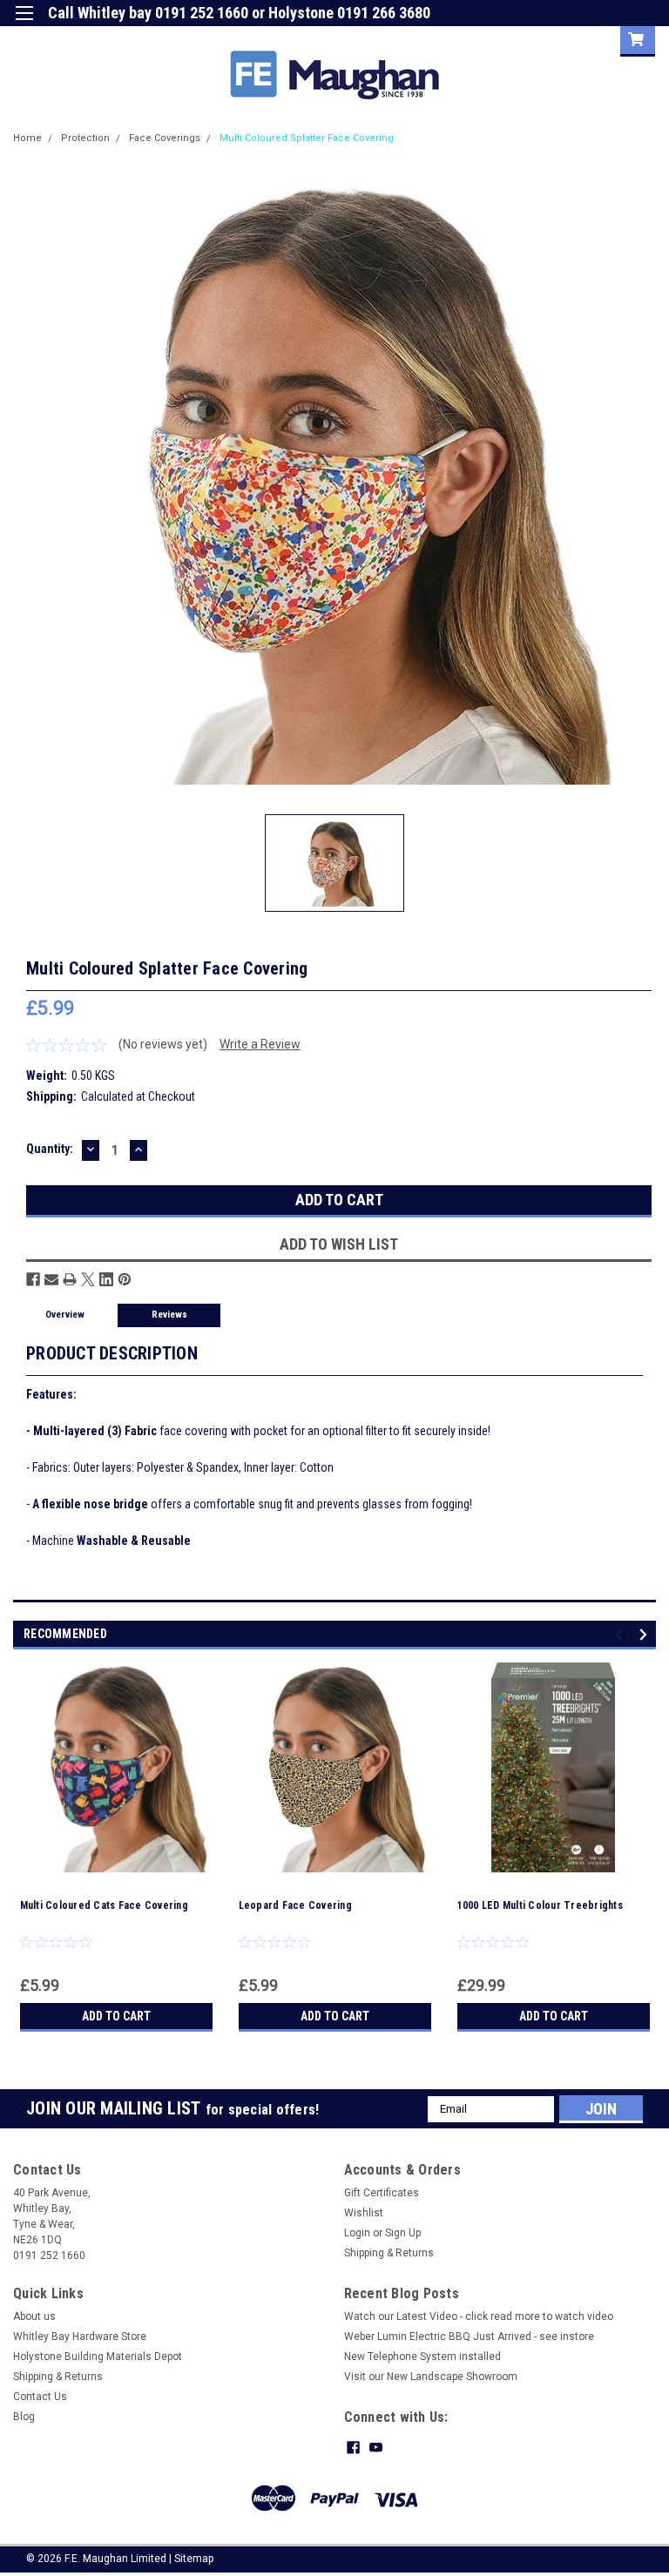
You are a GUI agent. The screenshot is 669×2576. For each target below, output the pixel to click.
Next (646, 1634)
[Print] (70, 1279)
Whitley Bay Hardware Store (80, 2337)
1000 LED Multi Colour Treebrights (540, 1905)
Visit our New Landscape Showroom (431, 2377)
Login (523, 39)
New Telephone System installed (422, 2357)
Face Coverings (165, 138)
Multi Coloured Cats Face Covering (104, 1905)
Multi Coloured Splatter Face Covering (307, 138)
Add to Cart (116, 2016)
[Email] (51, 1279)
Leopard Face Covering (295, 1905)
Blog (24, 2417)
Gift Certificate (447, 39)
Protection (85, 138)
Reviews (169, 1315)
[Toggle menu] (24, 24)
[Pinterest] (125, 1279)
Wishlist (364, 2213)
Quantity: (50, 1149)
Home (27, 138)
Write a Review (260, 1044)
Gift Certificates (382, 2193)
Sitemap (194, 2559)
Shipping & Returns (389, 2253)
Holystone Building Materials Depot (98, 2357)
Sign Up (587, 39)
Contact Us (40, 2397)
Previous (622, 1634)
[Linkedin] (106, 1279)
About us (34, 2316)
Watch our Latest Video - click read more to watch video (479, 2316)
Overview (65, 1315)
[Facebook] (33, 1279)
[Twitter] (88, 1279)
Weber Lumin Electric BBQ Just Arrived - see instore (469, 2337)
